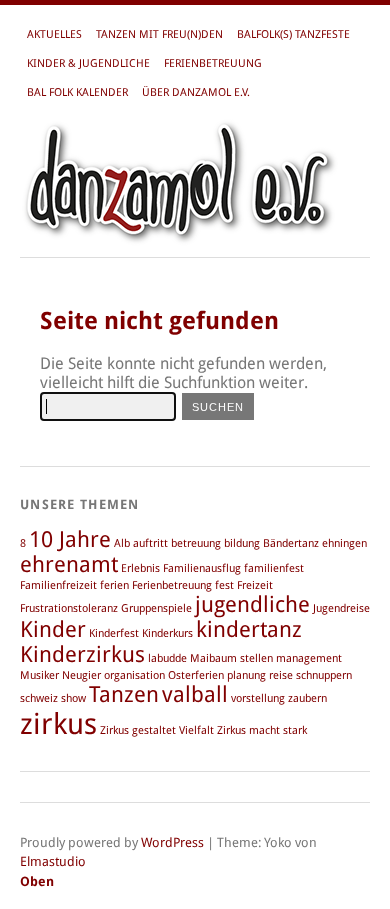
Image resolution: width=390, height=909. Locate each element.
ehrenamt (69, 564)
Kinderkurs (167, 633)
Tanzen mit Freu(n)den (159, 34)
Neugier (81, 675)
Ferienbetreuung (213, 63)
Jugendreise (341, 608)
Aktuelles (54, 34)
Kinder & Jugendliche (88, 63)
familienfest (274, 568)
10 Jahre (70, 539)
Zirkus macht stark (262, 730)
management (309, 658)
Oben (37, 881)
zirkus (58, 724)
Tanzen (124, 694)
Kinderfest (114, 633)
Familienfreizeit (58, 585)
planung (246, 675)
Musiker (39, 675)
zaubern (307, 698)
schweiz (39, 698)
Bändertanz (291, 543)
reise (281, 675)
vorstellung (258, 698)
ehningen (344, 543)
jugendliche (252, 604)
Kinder (53, 629)
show (73, 698)
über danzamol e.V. (196, 92)
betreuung (196, 543)
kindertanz (249, 629)
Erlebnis (140, 568)
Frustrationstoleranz (69, 608)
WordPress (172, 842)
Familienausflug (202, 568)
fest (224, 585)
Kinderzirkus (82, 654)
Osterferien (196, 675)
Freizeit (255, 585)
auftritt (150, 543)
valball (195, 694)
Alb (122, 543)
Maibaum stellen (231, 658)
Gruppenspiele (156, 608)
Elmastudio (53, 861)
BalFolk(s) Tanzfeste (293, 34)
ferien (114, 585)
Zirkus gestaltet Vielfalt (157, 730)
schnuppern (324, 675)
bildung (242, 543)
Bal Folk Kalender (77, 92)
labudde (167, 658)
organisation (134, 675)
